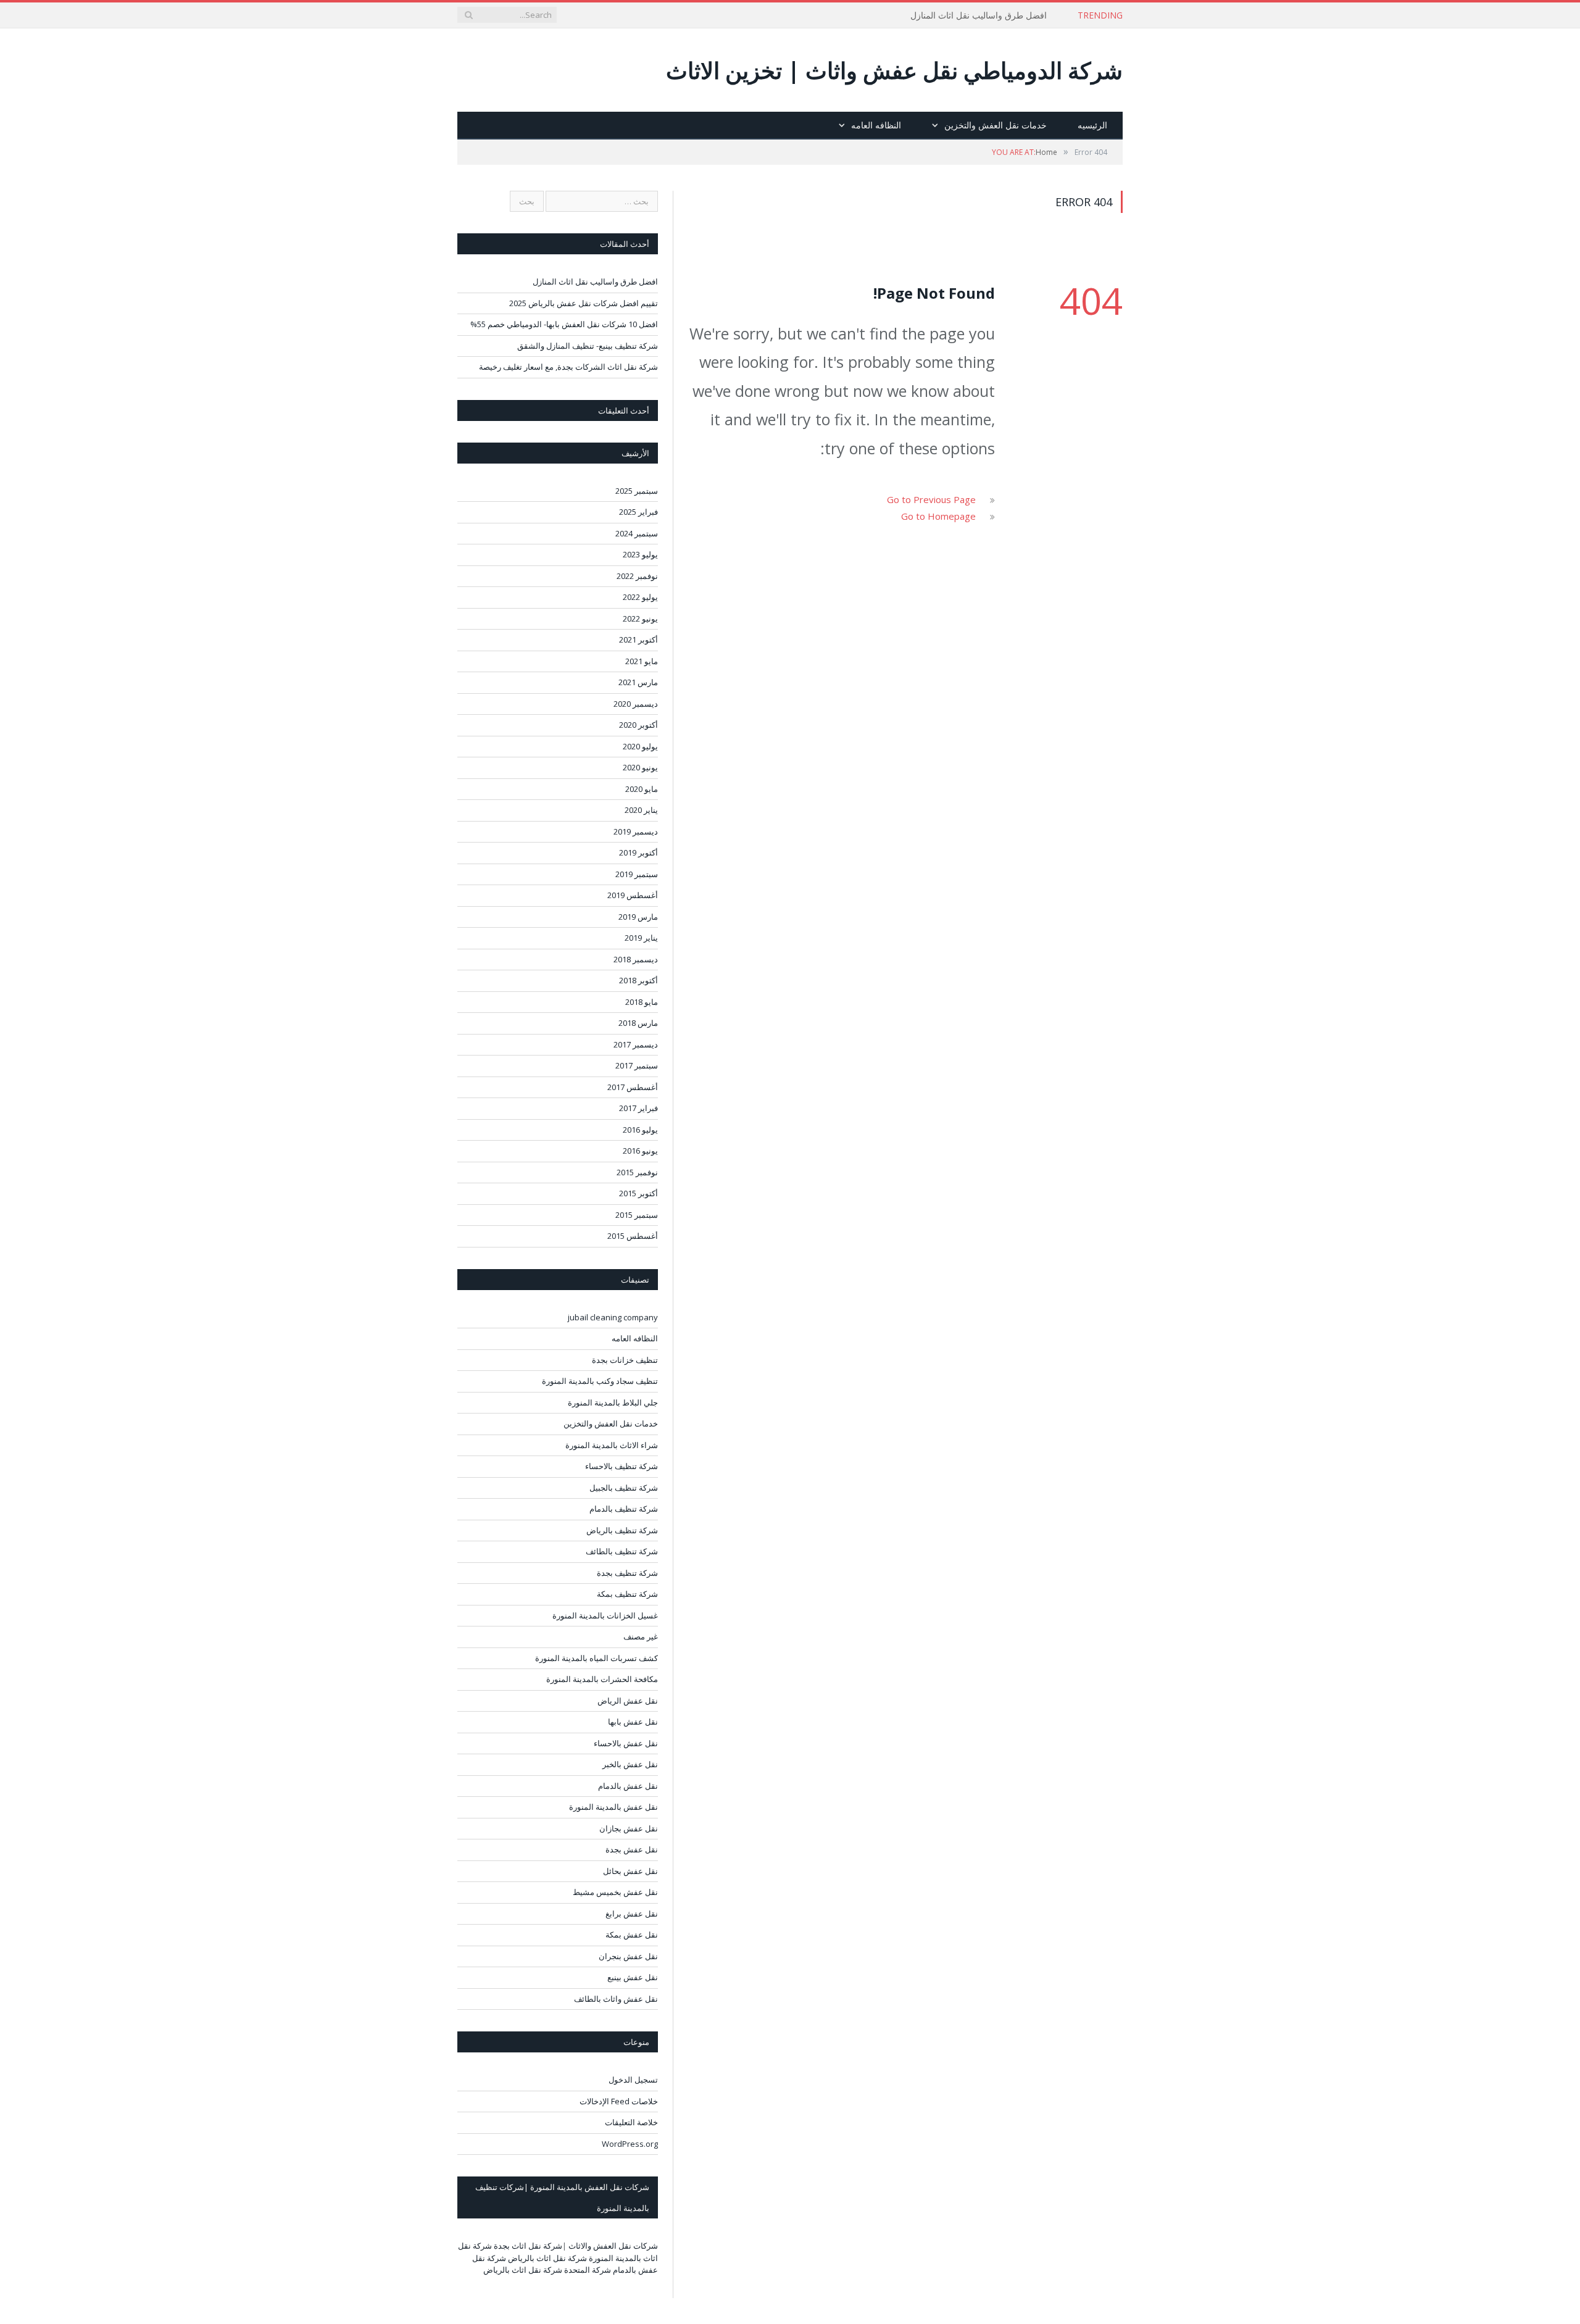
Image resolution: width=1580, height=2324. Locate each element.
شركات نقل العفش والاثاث (613, 2246)
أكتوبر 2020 (638, 725)
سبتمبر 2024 (637, 533)
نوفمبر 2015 (637, 1172)
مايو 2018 (642, 1002)
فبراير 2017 (638, 1108)
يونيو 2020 (640, 767)
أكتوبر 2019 (638, 852)
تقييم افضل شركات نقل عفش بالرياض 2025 (584, 303)
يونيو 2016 (640, 1151)
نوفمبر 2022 (637, 576)
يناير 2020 (641, 810)
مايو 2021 (642, 661)
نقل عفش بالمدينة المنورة (613, 1807)
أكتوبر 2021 (638, 639)
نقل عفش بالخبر (630, 1764)
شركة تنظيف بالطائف (622, 1551)
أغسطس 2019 (633, 895)
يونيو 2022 (640, 618)
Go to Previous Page (931, 499)
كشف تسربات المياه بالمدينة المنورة (597, 1658)
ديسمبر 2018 (636, 959)
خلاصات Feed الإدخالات (619, 2101)
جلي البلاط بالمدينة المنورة (613, 1402)
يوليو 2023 (640, 554)
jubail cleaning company (613, 1317)
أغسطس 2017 (633, 1087)
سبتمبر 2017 (637, 1065)
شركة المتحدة (588, 2270)
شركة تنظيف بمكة (627, 1594)
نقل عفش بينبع (633, 1977)
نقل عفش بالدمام (628, 1786)
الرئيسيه (1092, 125)
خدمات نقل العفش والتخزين (996, 125)
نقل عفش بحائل (630, 1871)
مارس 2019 (638, 917)
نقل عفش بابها (633, 1722)
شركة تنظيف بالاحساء (622, 1466)
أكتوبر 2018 (638, 980)
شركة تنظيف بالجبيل (624, 1488)
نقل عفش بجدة (632, 1849)
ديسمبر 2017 (636, 1044)
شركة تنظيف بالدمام (624, 1509)
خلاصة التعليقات (631, 2122)
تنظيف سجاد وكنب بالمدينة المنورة (600, 1381)
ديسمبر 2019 (636, 831)
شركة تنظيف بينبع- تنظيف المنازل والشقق (588, 346)
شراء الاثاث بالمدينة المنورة (612, 1445)
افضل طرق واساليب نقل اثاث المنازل (979, 15)
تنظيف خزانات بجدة (625, 1360)
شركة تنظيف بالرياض (622, 1530)
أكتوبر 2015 (638, 1193)
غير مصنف (641, 1636)
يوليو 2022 (640, 597)
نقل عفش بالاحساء (626, 1743)
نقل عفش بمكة (632, 1935)
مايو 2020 (642, 789)
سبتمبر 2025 (637, 491)
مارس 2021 (638, 682)
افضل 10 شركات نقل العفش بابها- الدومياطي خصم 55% (564, 324)
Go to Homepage (938, 516)
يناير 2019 (641, 938)
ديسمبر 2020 (636, 704)
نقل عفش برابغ (632, 1914)
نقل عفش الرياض (628, 1701)
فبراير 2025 (638, 512)
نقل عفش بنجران (628, 1956)
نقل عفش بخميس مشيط (615, 1892)
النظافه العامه (876, 125)
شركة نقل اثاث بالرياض (547, 2258)
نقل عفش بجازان (629, 1828)
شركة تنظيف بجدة (627, 1573)
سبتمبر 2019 (637, 874)
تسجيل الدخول (633, 2080)
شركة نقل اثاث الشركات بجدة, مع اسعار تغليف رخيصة (568, 367)
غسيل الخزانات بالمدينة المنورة (605, 1615)
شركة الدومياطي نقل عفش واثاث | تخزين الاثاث (894, 70)
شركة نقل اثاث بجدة (528, 2246)
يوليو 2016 (640, 1130)
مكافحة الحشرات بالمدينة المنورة (602, 1679)
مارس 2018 (638, 1023)
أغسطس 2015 (633, 1236)
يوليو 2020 (640, 746)
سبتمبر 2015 (637, 1215)
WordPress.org (630, 2144)
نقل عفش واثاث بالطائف (616, 1999)
